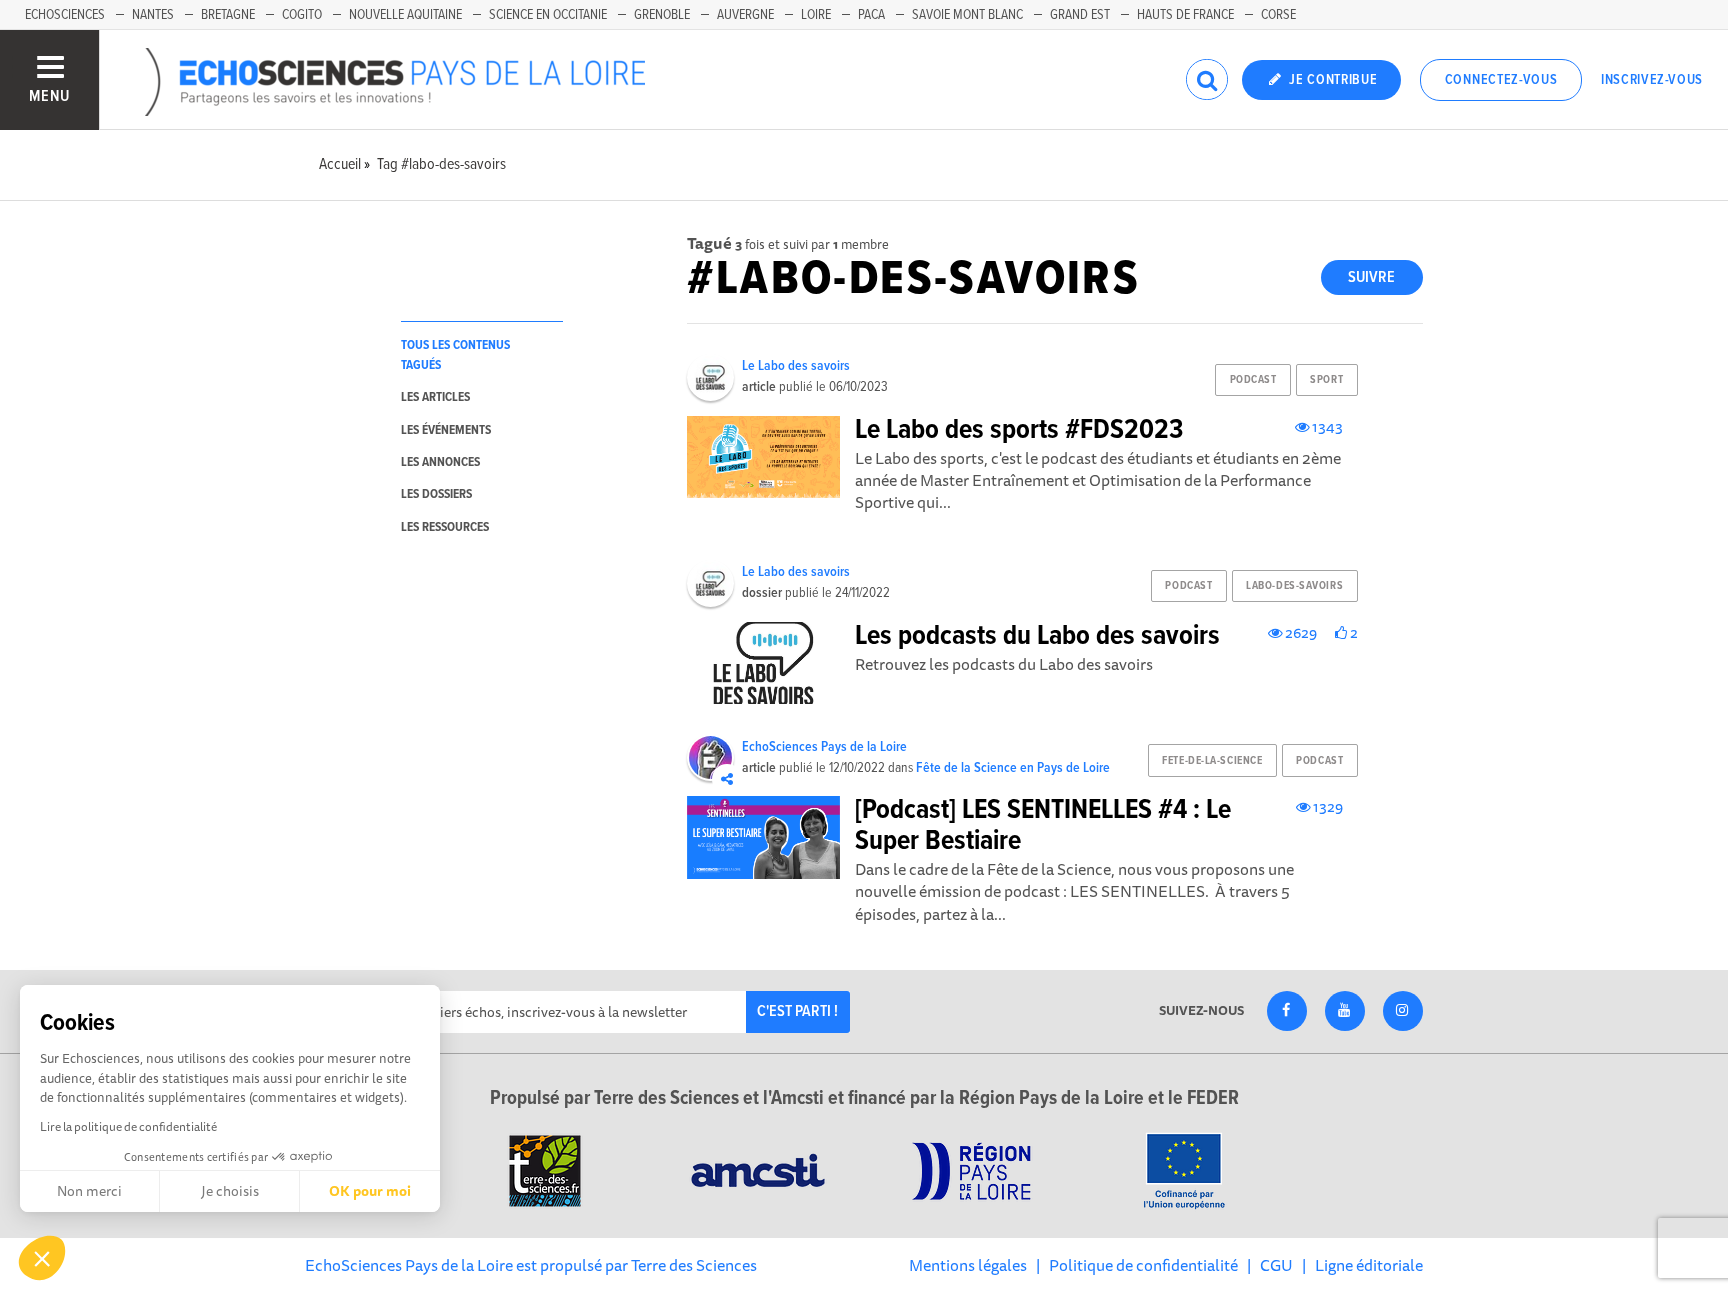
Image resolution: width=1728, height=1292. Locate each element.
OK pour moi (370, 1191)
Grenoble (662, 15)
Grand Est (1080, 15)
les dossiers (436, 494)
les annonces (440, 462)
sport (1326, 380)
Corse (1278, 15)
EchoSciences (65, 15)
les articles (435, 397)
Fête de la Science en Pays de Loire (1013, 768)
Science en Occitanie (548, 15)
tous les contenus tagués (455, 355)
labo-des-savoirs (1294, 586)
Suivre (1371, 277)
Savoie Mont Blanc (967, 15)
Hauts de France (1185, 15)
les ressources (445, 527)
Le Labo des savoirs (796, 366)
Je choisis (230, 1191)
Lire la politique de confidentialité (128, 1126)
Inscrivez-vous (1652, 80)
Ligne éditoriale (1369, 1265)
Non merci (89, 1191)
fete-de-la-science (1212, 761)
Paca (871, 15)
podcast (1253, 380)
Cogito (302, 15)
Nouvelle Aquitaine (405, 15)
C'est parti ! (797, 1011)
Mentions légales (968, 1265)
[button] (42, 1258)
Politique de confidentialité (1143, 1265)
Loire (816, 15)
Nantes (153, 15)
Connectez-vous (1501, 80)
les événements (446, 430)
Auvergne (745, 15)
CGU (1276, 1265)
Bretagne (228, 15)
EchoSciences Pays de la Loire (824, 747)
